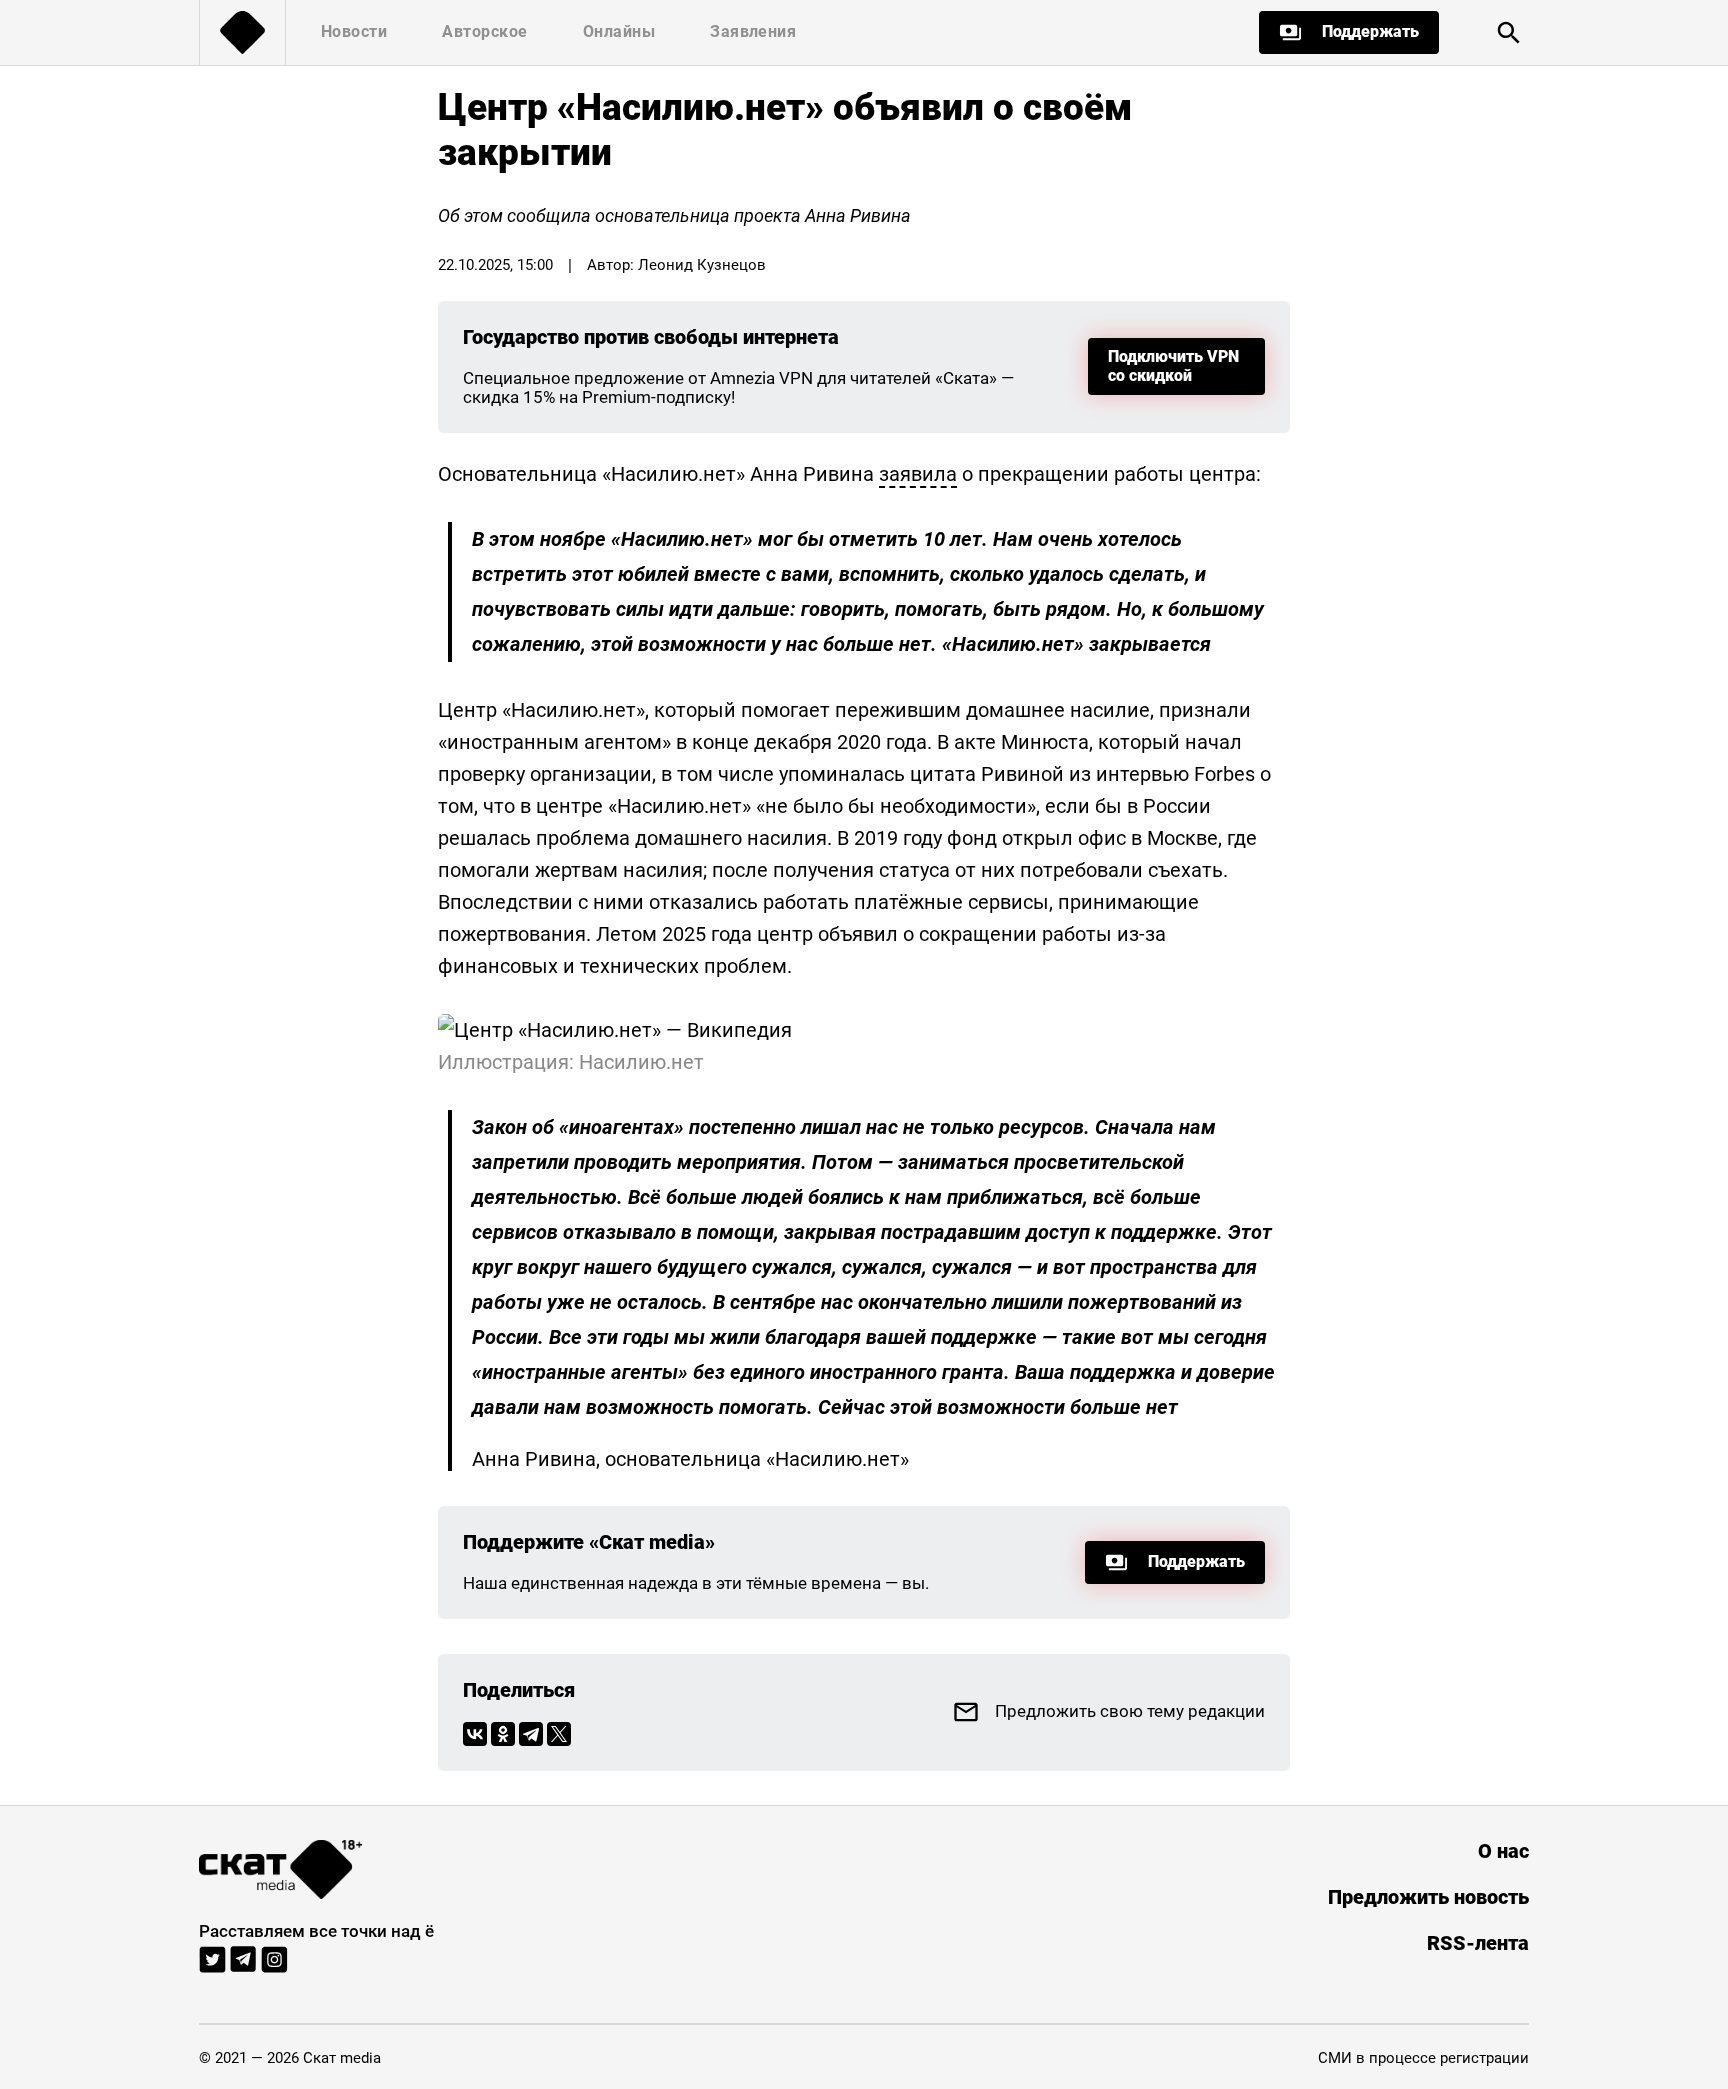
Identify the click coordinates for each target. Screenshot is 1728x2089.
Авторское (484, 32)
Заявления (753, 32)
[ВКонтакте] (475, 1734)
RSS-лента (1478, 1943)
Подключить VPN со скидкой (1173, 365)
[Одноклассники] (503, 1734)
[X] (559, 1734)
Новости (354, 32)
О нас (1503, 1851)
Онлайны (619, 32)
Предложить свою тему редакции (1130, 1711)
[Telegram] (531, 1734)
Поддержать (1370, 31)
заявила (918, 474)
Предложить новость (1428, 1897)
